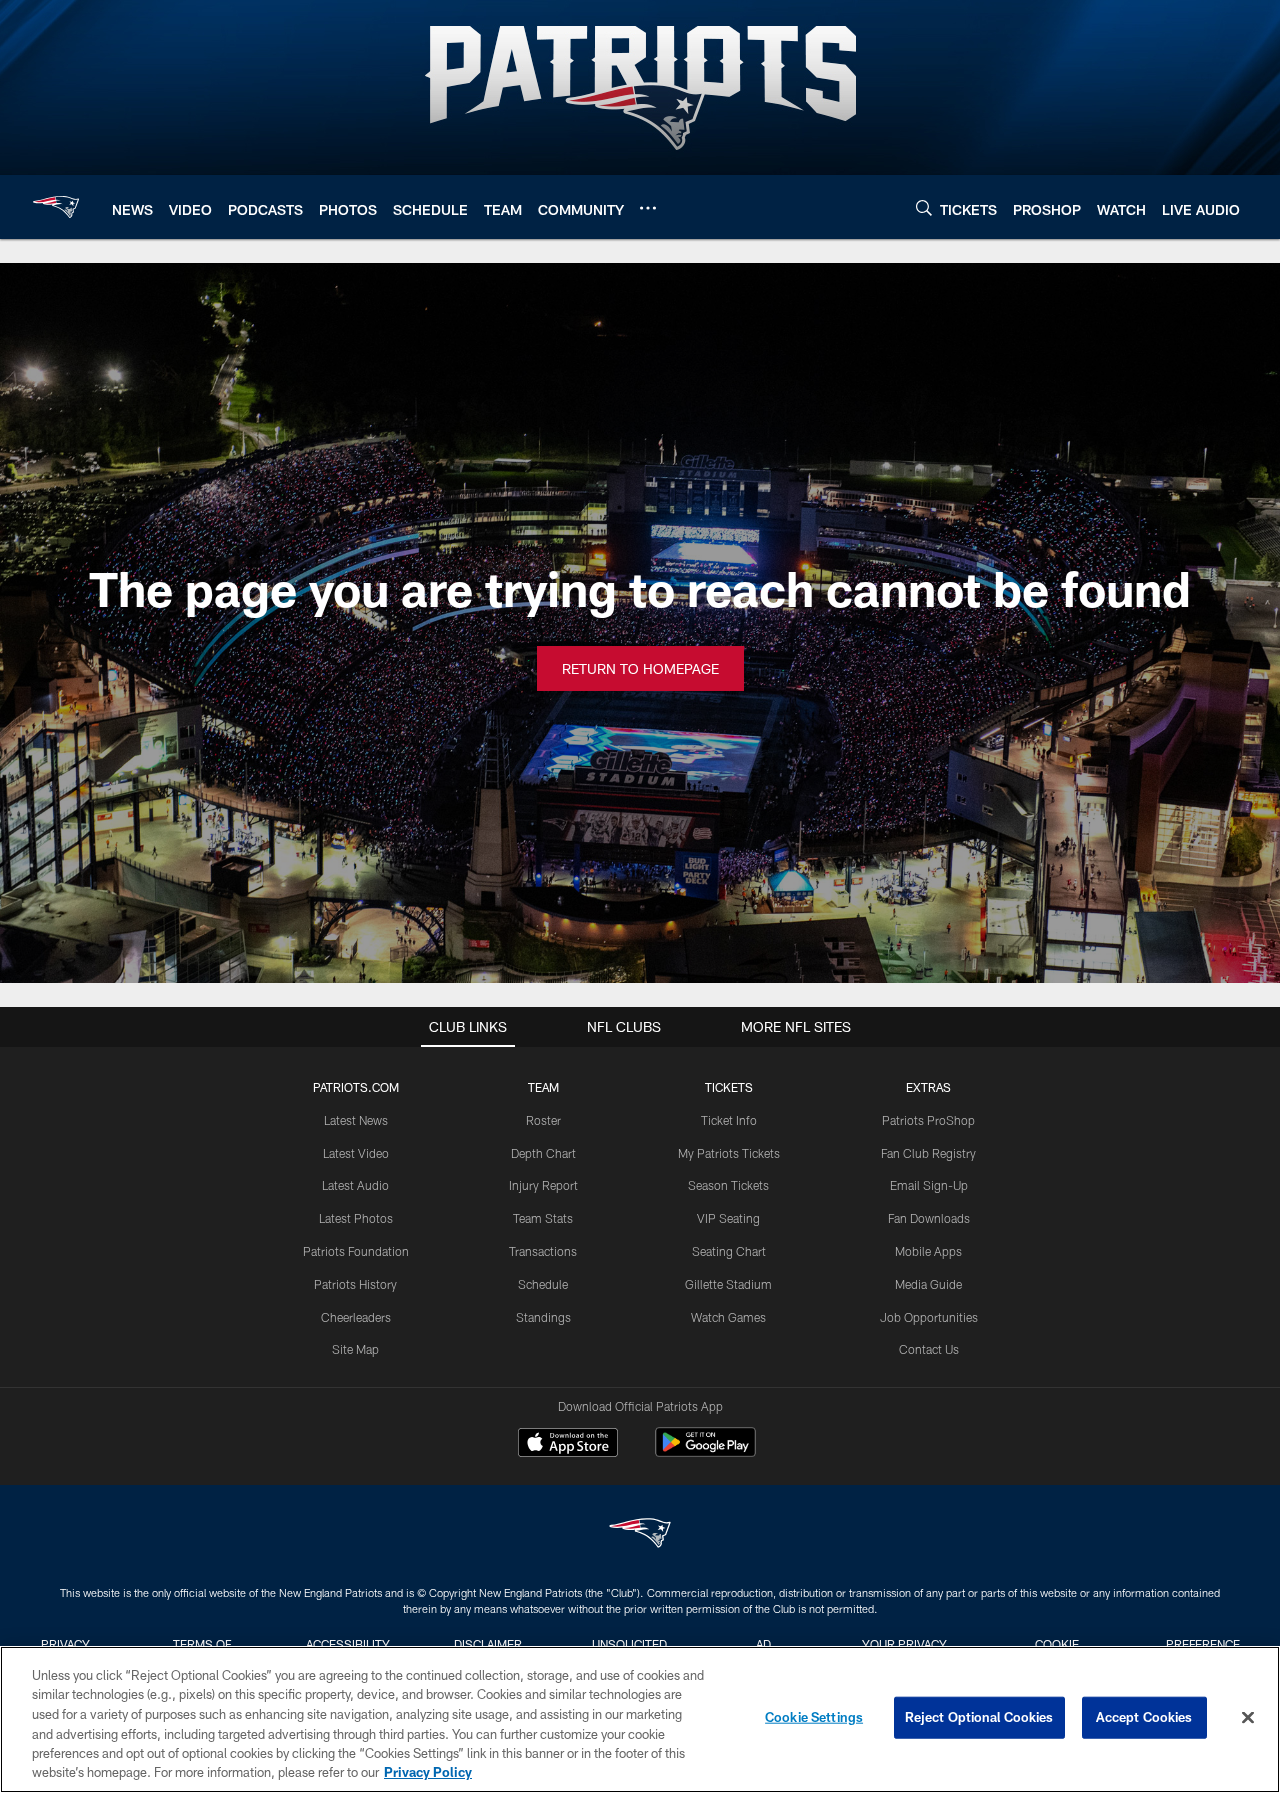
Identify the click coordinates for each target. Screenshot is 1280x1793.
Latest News (356, 1120)
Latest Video (356, 1153)
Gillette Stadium (728, 1284)
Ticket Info (729, 1120)
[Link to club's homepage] (56, 207)
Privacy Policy (428, 1772)
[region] (640, 1719)
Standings (543, 1317)
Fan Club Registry (928, 1153)
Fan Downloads (929, 1218)
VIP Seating (728, 1218)
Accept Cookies (1144, 1717)
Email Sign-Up (929, 1185)
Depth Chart (543, 1153)
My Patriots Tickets (729, 1153)
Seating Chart (729, 1251)
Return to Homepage (640, 668)
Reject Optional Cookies (979, 1717)
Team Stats (543, 1218)
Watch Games (728, 1317)
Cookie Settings (814, 1717)
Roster (543, 1120)
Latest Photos (356, 1218)
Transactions (543, 1251)
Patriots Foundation (356, 1251)
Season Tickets (728, 1185)
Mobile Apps (928, 1251)
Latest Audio (355, 1185)
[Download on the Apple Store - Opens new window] (568, 1445)
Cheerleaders (356, 1317)
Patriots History (355, 1284)
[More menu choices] (648, 208)
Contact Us (929, 1349)
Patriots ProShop (928, 1120)
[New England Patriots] (640, 1535)
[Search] (924, 207)
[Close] (1248, 1718)
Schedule (543, 1284)
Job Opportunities (929, 1317)
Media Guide (928, 1284)
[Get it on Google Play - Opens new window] (705, 1452)
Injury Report (543, 1185)
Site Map (355, 1349)
